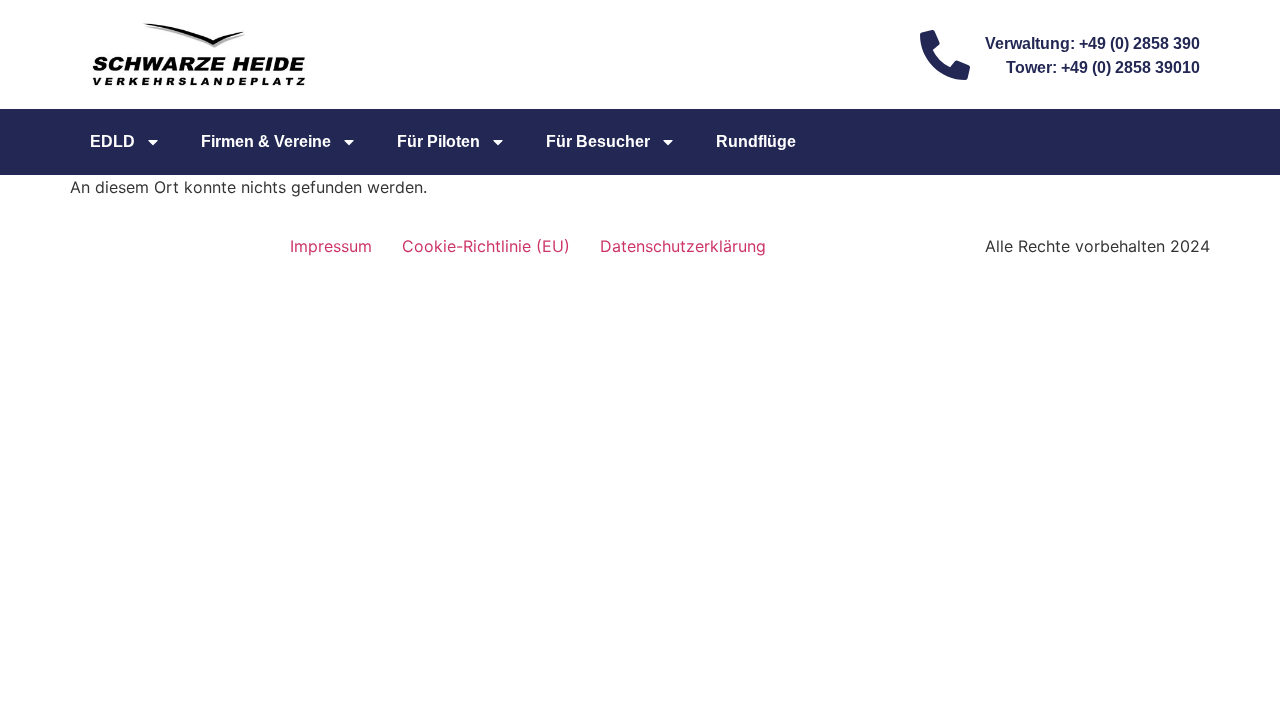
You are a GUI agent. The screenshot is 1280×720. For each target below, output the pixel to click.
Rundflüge (756, 141)
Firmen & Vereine (266, 141)
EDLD (112, 141)
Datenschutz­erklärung (683, 246)
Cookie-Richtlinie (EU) (486, 246)
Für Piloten (438, 141)
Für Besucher (598, 141)
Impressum (331, 246)
